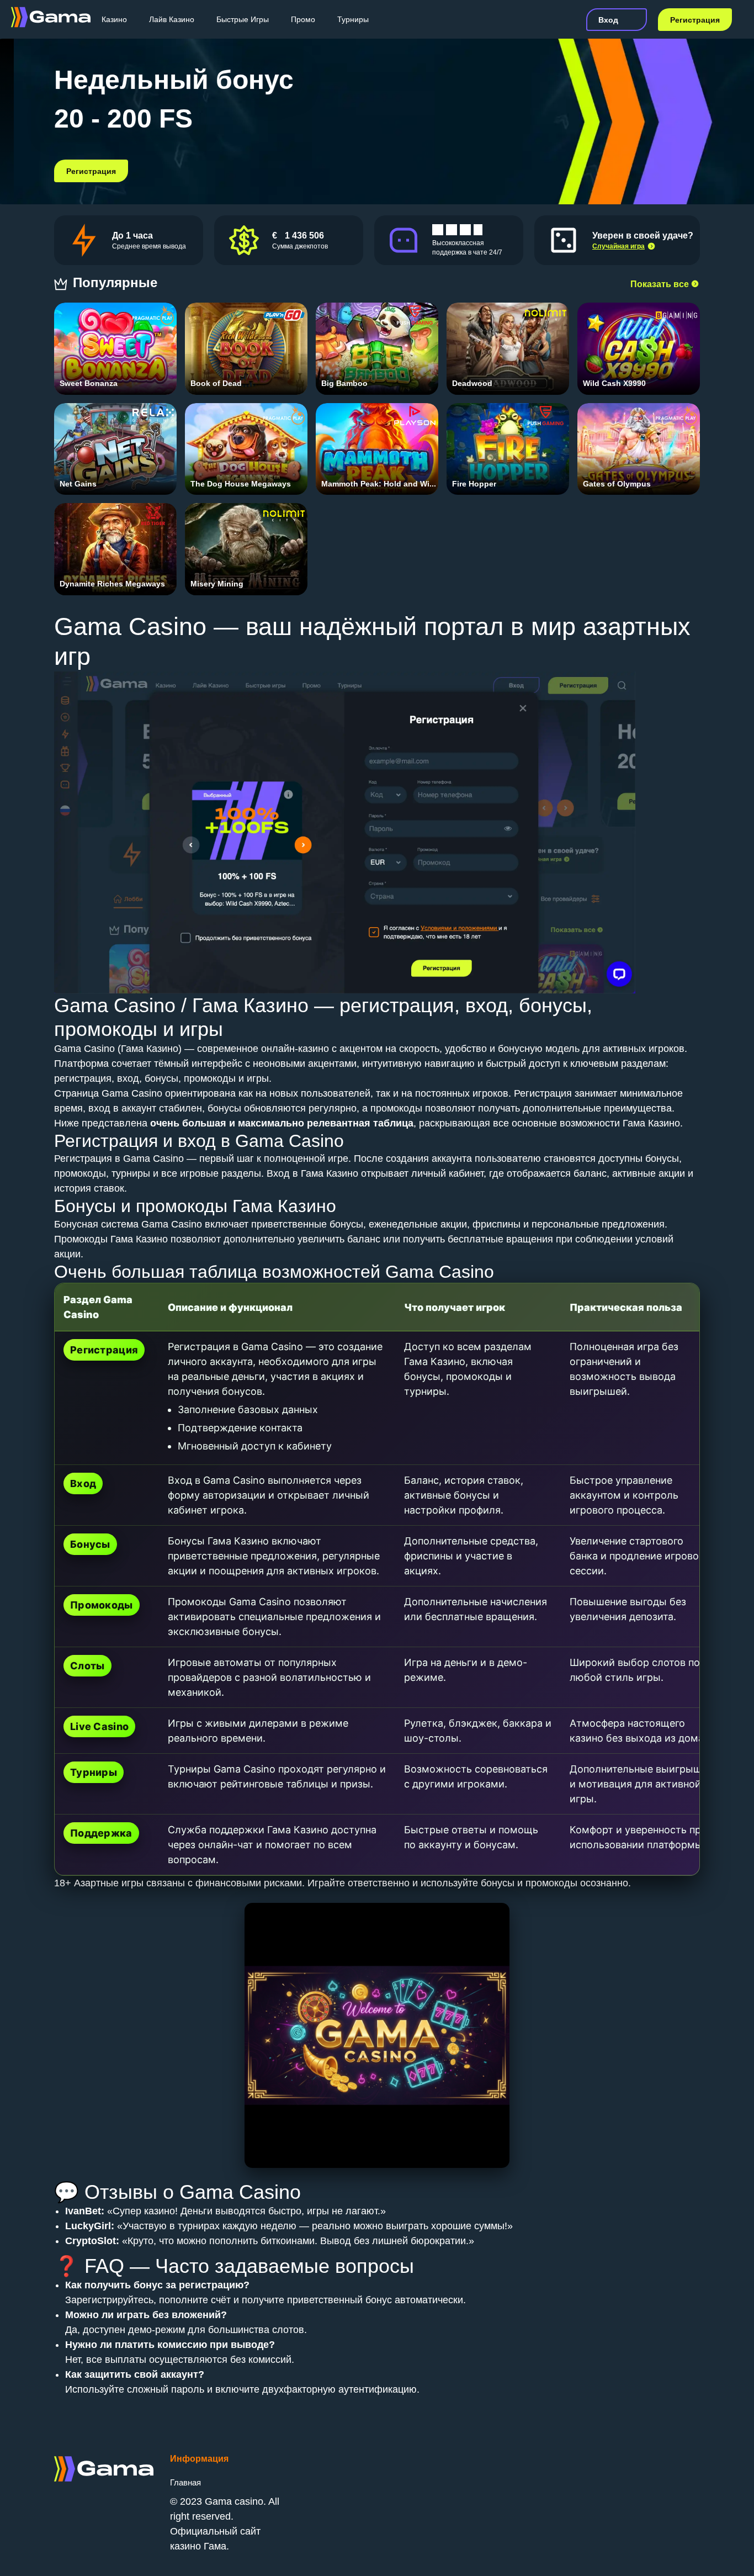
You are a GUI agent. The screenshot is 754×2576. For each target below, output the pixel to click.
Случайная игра (618, 246)
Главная (185, 2482)
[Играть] (116, 340)
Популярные (117, 282)
